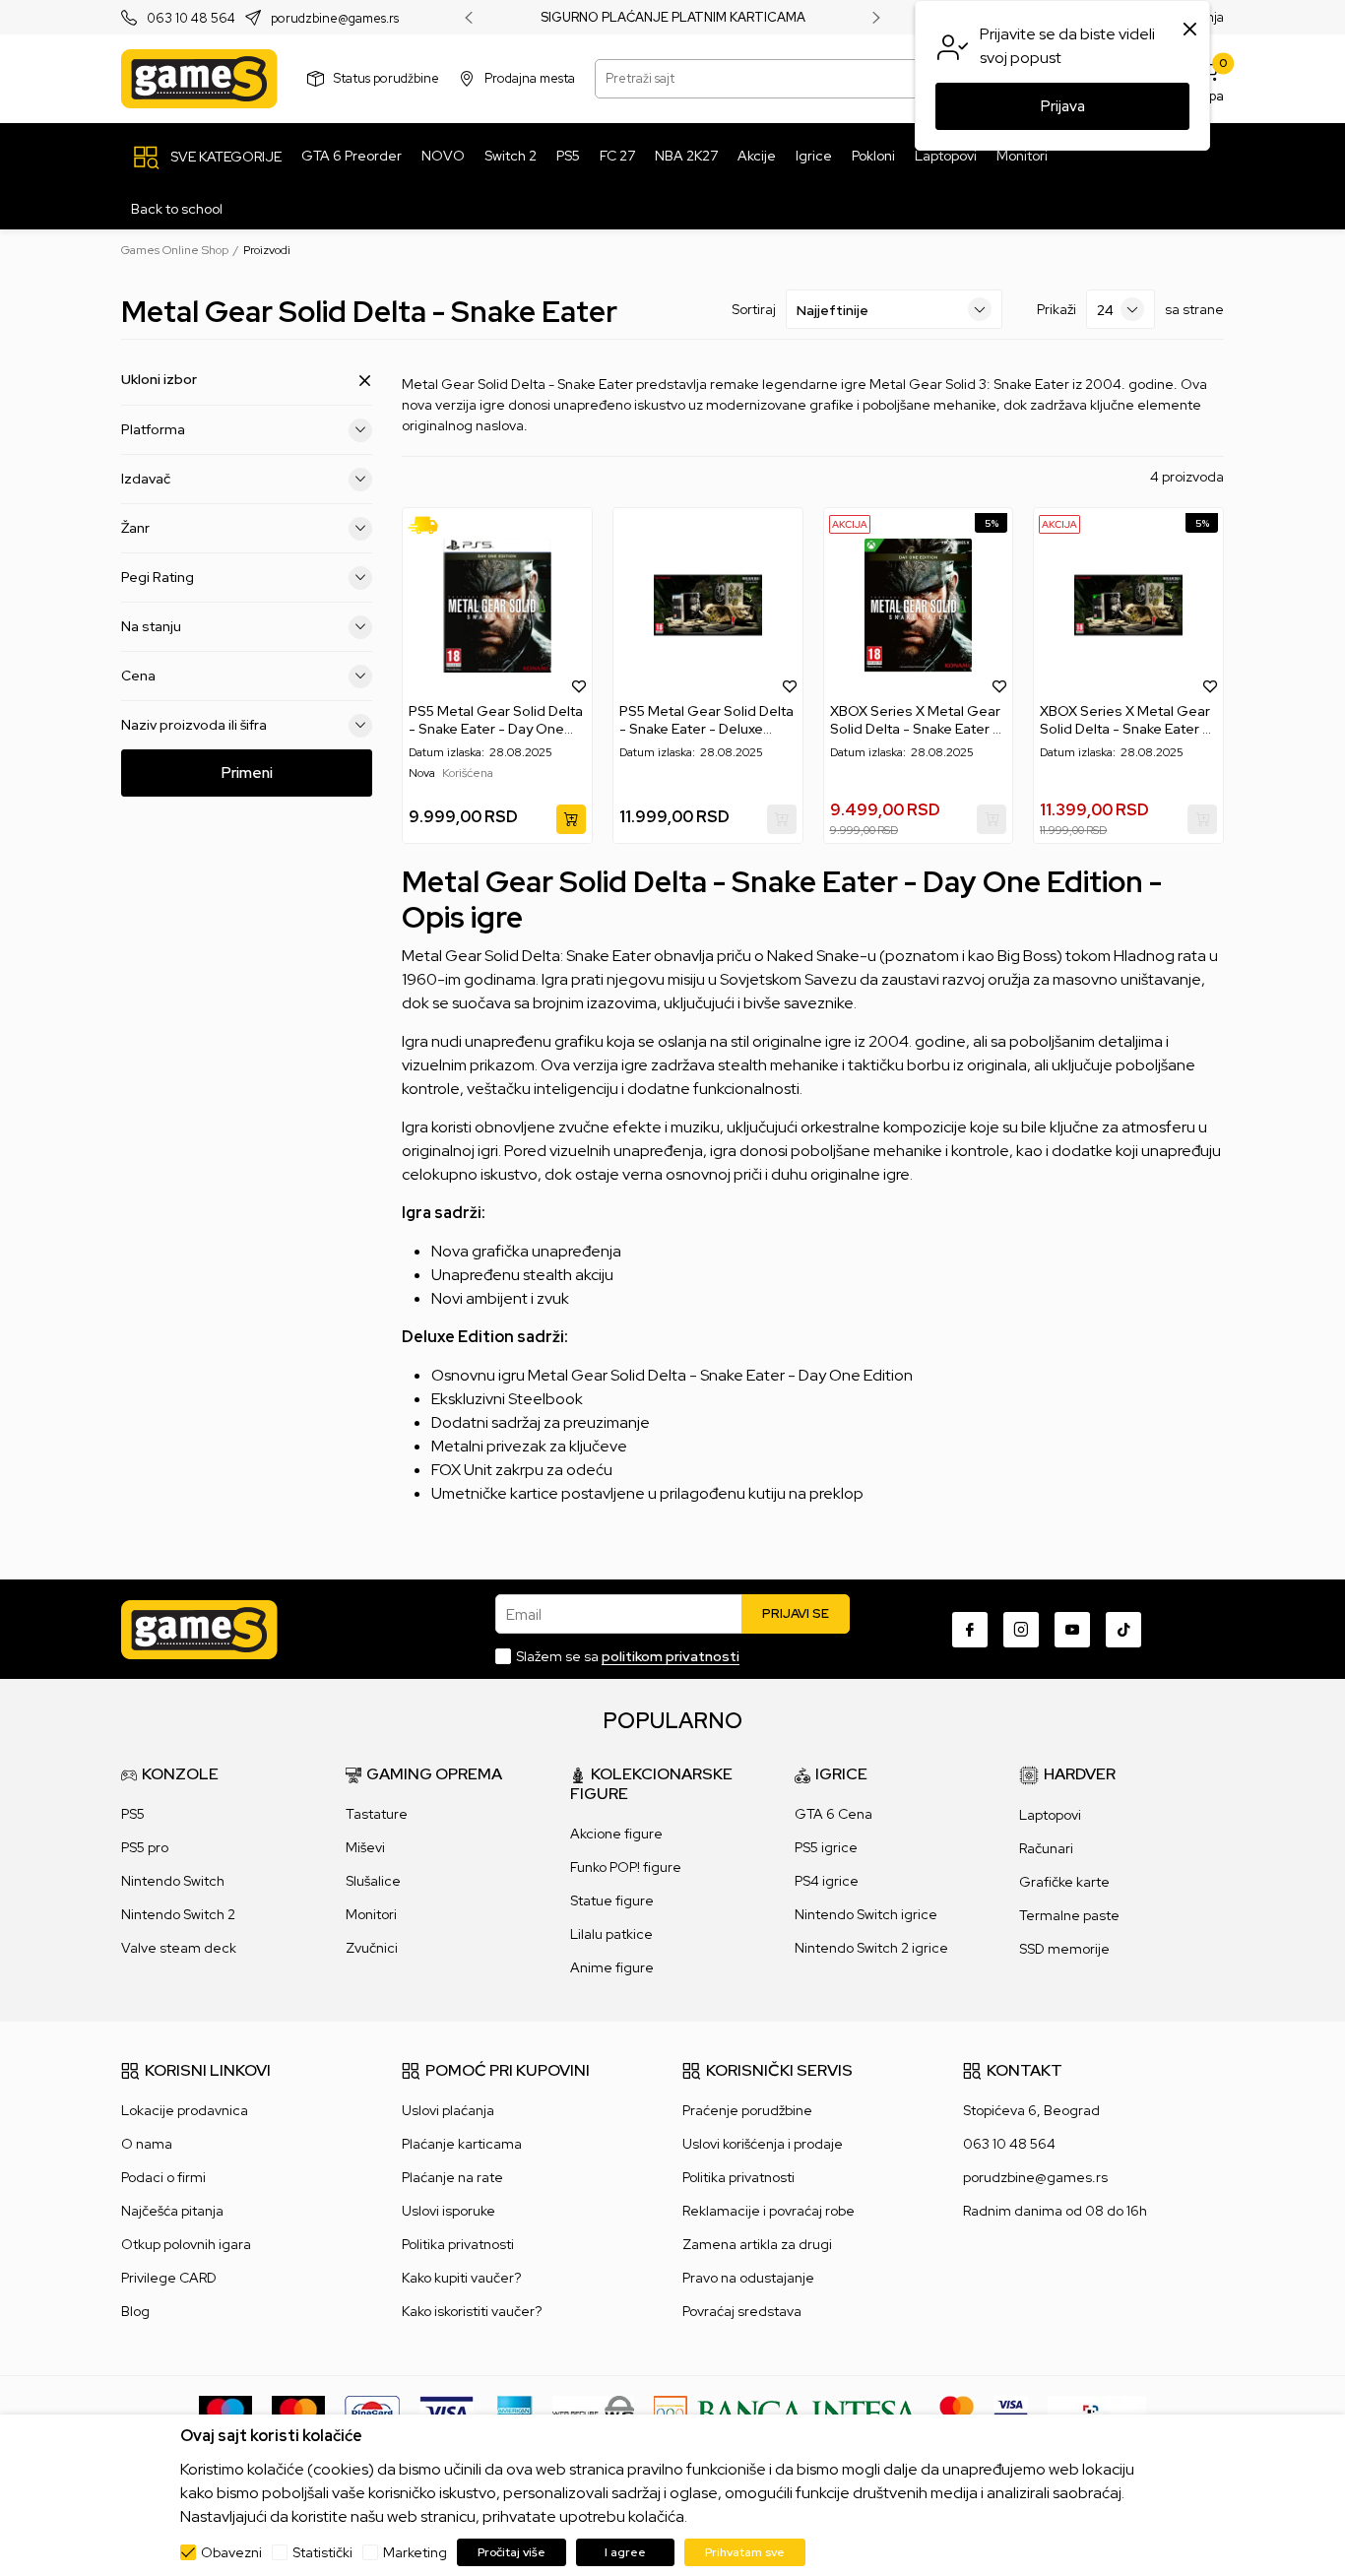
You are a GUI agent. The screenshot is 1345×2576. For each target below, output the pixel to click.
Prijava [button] (1063, 106)
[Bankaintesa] (787, 2412)
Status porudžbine (386, 78)
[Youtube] (1072, 1630)
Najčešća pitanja (172, 2211)
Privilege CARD (169, 2278)
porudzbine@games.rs (335, 18)
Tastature (377, 1814)
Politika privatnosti (458, 2244)
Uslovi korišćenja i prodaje (763, 2144)
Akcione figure (616, 1834)
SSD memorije (1064, 1949)
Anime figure (612, 1967)
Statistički (322, 2552)
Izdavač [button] (146, 479)
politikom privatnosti (671, 1656)
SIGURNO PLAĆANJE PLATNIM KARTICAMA (673, 18)
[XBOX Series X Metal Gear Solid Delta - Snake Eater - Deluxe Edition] (1128, 605)
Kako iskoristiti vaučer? (472, 2311)
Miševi (365, 1847)
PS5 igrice (826, 1847)
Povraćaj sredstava (742, 2311)
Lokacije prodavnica (185, 2110)
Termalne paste (1069, 1915)
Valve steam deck (179, 1948)
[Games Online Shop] (199, 79)
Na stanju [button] (151, 626)
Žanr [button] (135, 528)
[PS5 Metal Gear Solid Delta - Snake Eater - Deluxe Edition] (708, 605)
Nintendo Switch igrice (866, 1914)
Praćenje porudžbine (747, 2110)
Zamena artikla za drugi (757, 2244)
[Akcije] (850, 523)
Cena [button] (138, 676)
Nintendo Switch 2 (178, 1914)
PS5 (133, 1814)
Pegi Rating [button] (158, 577)
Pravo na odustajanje (748, 2278)
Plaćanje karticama (462, 2144)
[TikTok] (1123, 1630)
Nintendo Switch (173, 1881)
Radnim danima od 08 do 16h (1055, 2211)
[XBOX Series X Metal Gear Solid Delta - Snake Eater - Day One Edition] (919, 605)
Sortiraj (754, 309)
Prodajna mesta (530, 78)
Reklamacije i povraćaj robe (769, 2211)
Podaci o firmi (163, 2177)
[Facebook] (970, 1630)
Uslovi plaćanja (448, 2110)
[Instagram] (1021, 1630)
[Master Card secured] (957, 2412)
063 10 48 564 (191, 18)
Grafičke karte (1064, 1882)
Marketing (415, 2552)
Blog (135, 2311)
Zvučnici (372, 1948)
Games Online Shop (175, 250)
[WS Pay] (593, 2412)
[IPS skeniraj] (1097, 2412)
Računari (1046, 1848)
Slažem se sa (628, 1656)
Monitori (371, 1914)
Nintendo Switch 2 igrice (871, 1948)
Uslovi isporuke (448, 2211)
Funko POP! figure (626, 1867)
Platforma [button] (153, 429)
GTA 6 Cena (833, 1814)
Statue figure (612, 1900)
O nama (147, 2144)
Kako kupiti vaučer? (461, 2278)
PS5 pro (145, 1847)
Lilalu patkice (611, 1934)
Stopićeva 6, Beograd (1031, 2110)
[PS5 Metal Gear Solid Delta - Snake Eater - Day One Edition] (497, 605)
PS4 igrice (827, 1881)
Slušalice (373, 1881)
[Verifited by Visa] (1011, 2412)
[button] (579, 685)
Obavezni (231, 2552)
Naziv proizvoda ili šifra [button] (194, 725)
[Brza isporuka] (430, 525)
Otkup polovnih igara (186, 2244)
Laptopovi (1050, 1815)
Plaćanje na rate (452, 2177)
